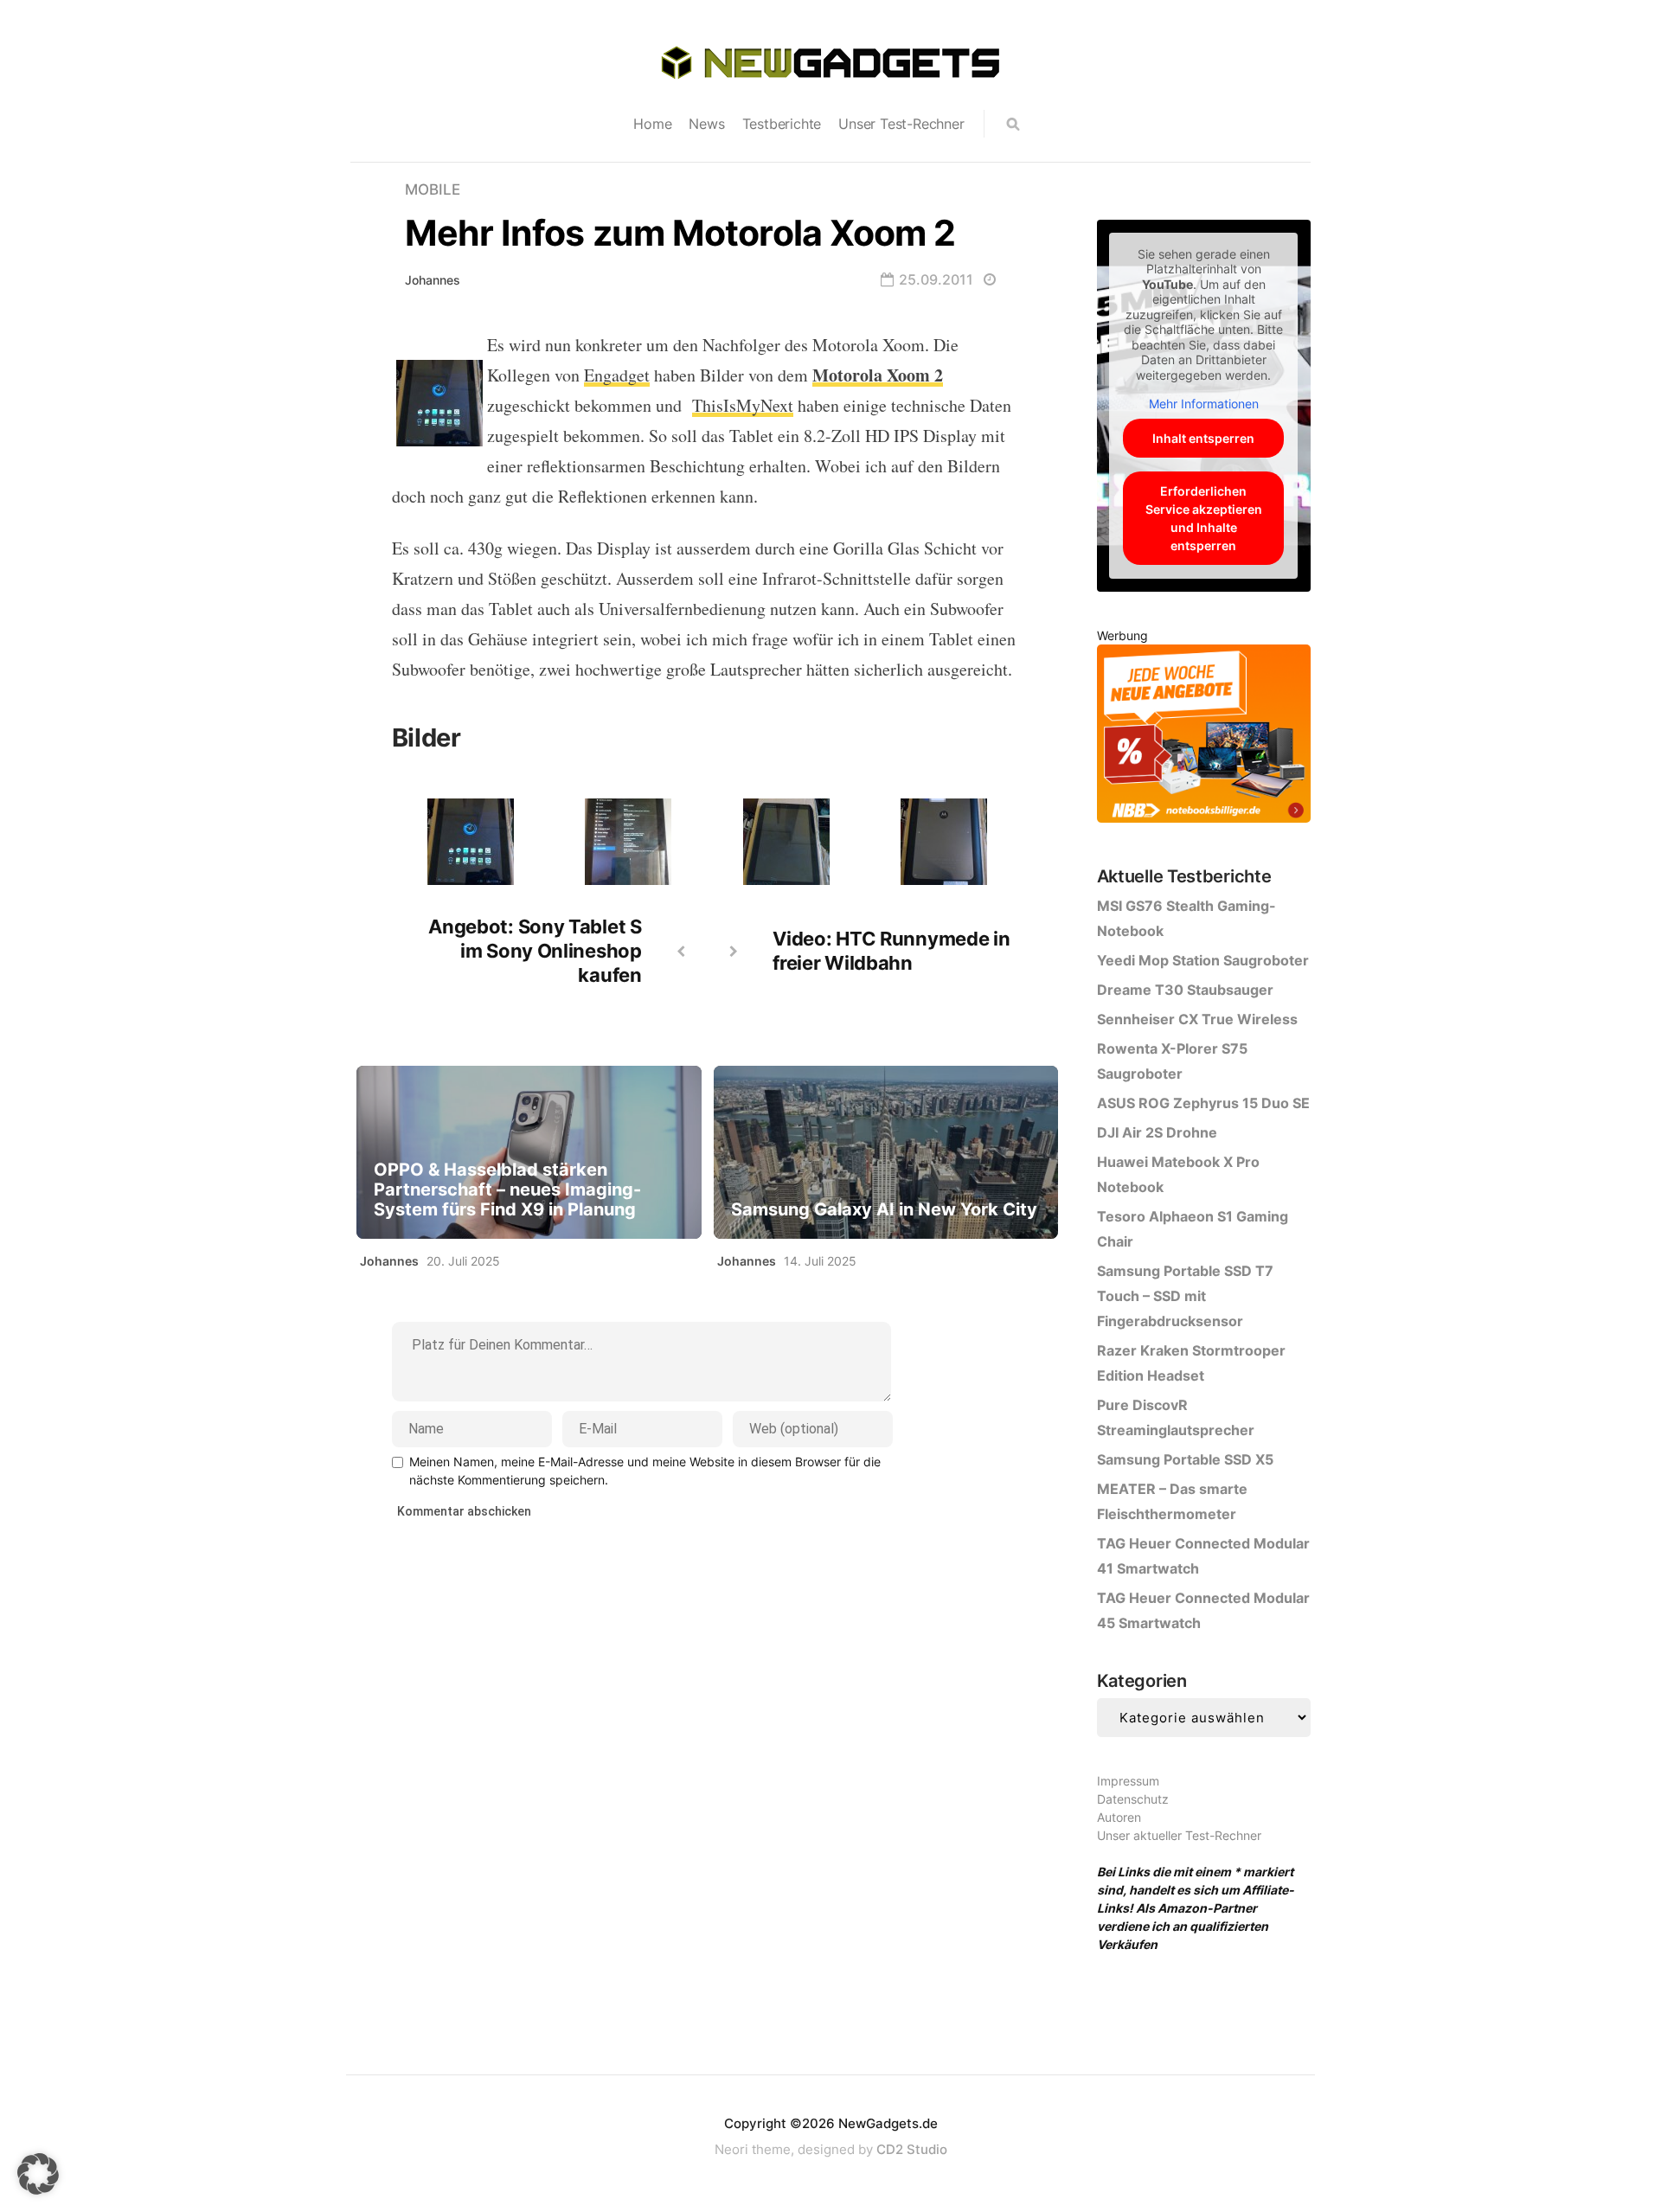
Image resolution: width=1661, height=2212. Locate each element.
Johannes (433, 280)
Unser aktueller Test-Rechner (1179, 1835)
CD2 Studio (912, 2149)
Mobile (433, 189)
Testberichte (782, 124)
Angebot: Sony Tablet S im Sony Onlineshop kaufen (535, 951)
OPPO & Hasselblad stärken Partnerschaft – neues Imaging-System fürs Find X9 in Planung (507, 1190)
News (706, 124)
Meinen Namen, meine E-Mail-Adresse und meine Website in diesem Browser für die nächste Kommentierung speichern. (645, 1471)
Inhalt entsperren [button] (1203, 438)
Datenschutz (1133, 1799)
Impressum (1128, 1781)
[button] (38, 2174)
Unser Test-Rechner (901, 124)
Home (652, 124)
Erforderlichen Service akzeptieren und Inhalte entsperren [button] (1204, 518)
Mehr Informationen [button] (1204, 404)
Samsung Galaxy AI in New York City (884, 1210)
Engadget (617, 375)
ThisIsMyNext (743, 405)
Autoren (1119, 1817)
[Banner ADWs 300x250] (1204, 737)
